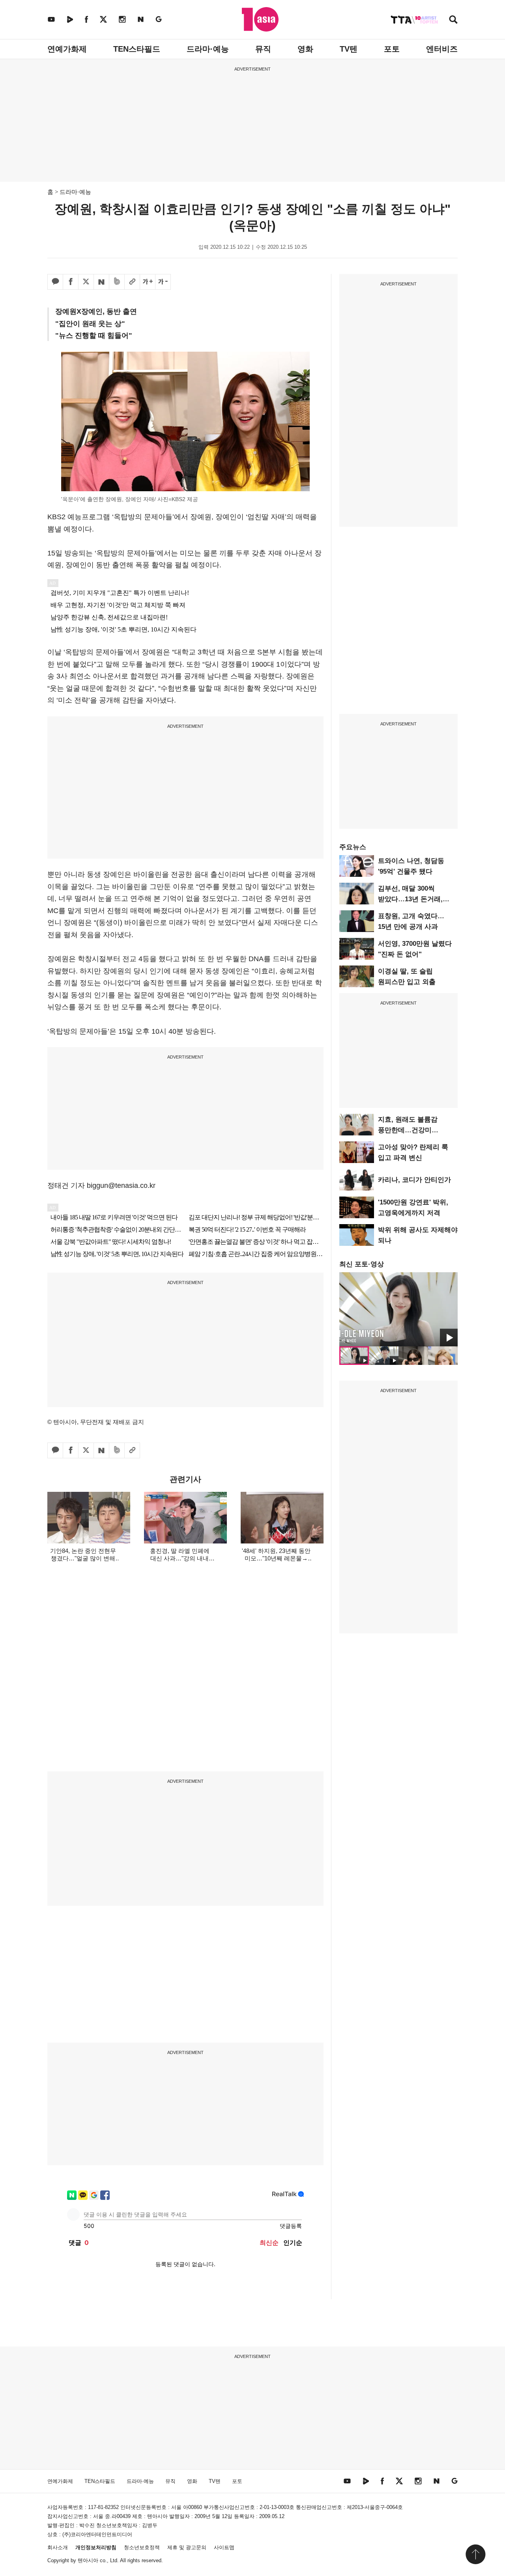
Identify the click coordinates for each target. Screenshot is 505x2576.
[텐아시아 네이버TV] (70, 19)
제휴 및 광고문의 (187, 2547)
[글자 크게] (148, 282)
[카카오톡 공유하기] (55, 282)
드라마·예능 (208, 49)
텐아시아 (88, 2560)
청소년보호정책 (142, 2547)
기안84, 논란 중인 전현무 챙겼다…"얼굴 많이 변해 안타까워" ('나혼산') (83, 1558)
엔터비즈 (442, 49)
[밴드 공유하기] (117, 282)
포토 (392, 49)
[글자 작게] (163, 282)
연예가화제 (67, 49)
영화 (305, 49)
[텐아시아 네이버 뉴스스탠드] (141, 19)
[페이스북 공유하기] (71, 282)
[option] (398, 1309)
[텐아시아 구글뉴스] (159, 19)
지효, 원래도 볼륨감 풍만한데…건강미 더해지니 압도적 (408, 1130)
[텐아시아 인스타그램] (122, 19)
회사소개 (58, 2547)
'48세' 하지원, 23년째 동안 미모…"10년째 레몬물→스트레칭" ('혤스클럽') (276, 1558)
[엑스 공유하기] (86, 282)
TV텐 (349, 49)
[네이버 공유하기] (101, 282)
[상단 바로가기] (475, 2554)
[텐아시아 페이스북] (86, 19)
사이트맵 (224, 2547)
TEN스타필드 (137, 49)
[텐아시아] (260, 19)
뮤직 (263, 49)
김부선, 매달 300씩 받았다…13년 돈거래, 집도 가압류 (410, 899)
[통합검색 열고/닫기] (453, 20)
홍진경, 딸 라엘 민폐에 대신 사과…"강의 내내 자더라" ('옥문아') (180, 1558)
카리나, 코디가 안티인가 (414, 1180)
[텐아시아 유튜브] (51, 19)
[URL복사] (132, 282)
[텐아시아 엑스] (103, 19)
